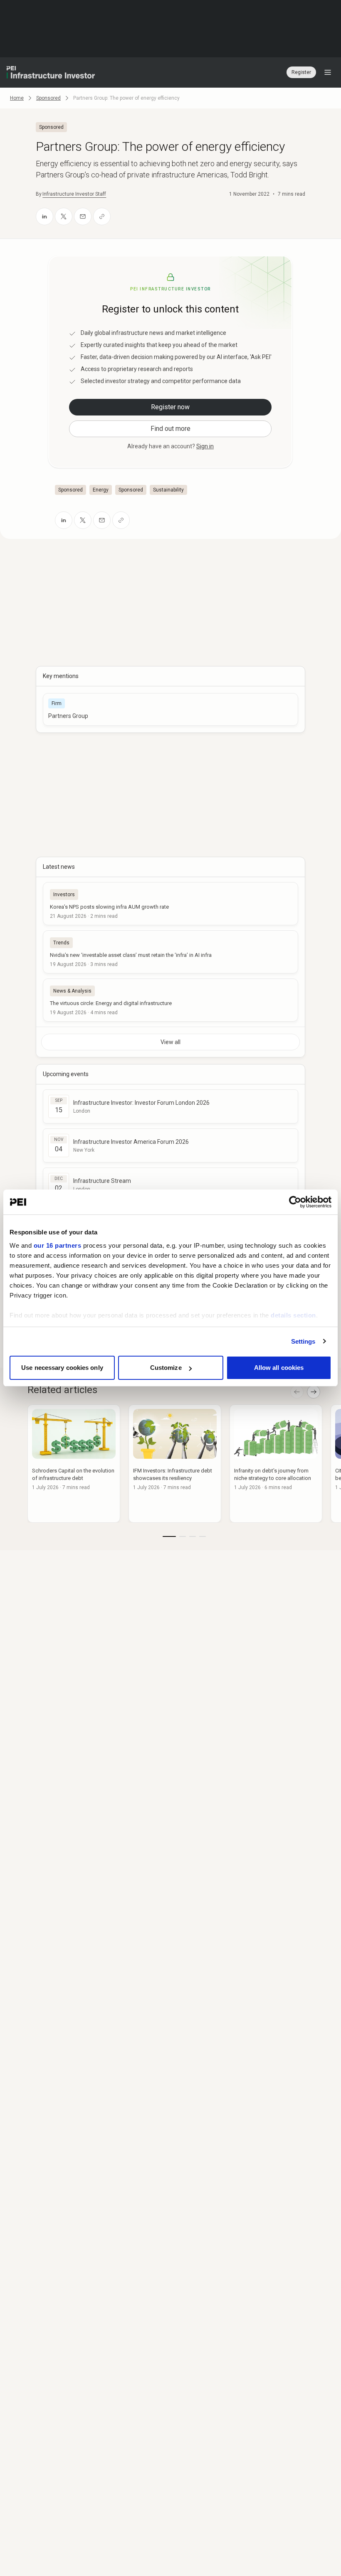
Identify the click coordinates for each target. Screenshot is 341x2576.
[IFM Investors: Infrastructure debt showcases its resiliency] (175, 1464)
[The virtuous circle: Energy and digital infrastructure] (170, 1000)
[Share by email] (83, 216)
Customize (166, 1368)
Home (17, 98)
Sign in (205, 446)
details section (293, 1315)
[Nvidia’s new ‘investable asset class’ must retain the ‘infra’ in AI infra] (170, 952)
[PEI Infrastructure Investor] (51, 72)
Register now (170, 407)
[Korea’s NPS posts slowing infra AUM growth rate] (170, 904)
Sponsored (48, 98)
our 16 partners (58, 1245)
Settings (303, 1341)
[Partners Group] (170, 709)
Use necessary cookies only (62, 1368)
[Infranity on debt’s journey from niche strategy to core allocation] (276, 1464)
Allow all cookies (279, 1368)
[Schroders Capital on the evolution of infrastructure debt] (74, 1464)
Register (301, 72)
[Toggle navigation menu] (328, 72)
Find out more (170, 429)
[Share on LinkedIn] (44, 216)
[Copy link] (102, 216)
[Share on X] (64, 216)
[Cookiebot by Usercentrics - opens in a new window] (295, 1202)
